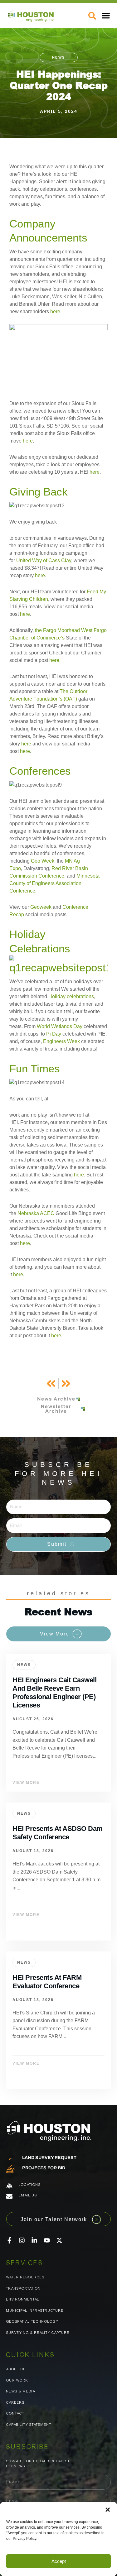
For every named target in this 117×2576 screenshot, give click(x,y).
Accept (59, 2561)
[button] (108, 2510)
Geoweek (41, 907)
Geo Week (43, 861)
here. (55, 660)
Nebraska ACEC (36, 1213)
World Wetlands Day (60, 1026)
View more (58, 1723)
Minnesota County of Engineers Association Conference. (54, 883)
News (59, 57)
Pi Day (54, 1034)
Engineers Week (61, 1041)
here (55, 311)
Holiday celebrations (71, 996)
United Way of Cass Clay (44, 560)
